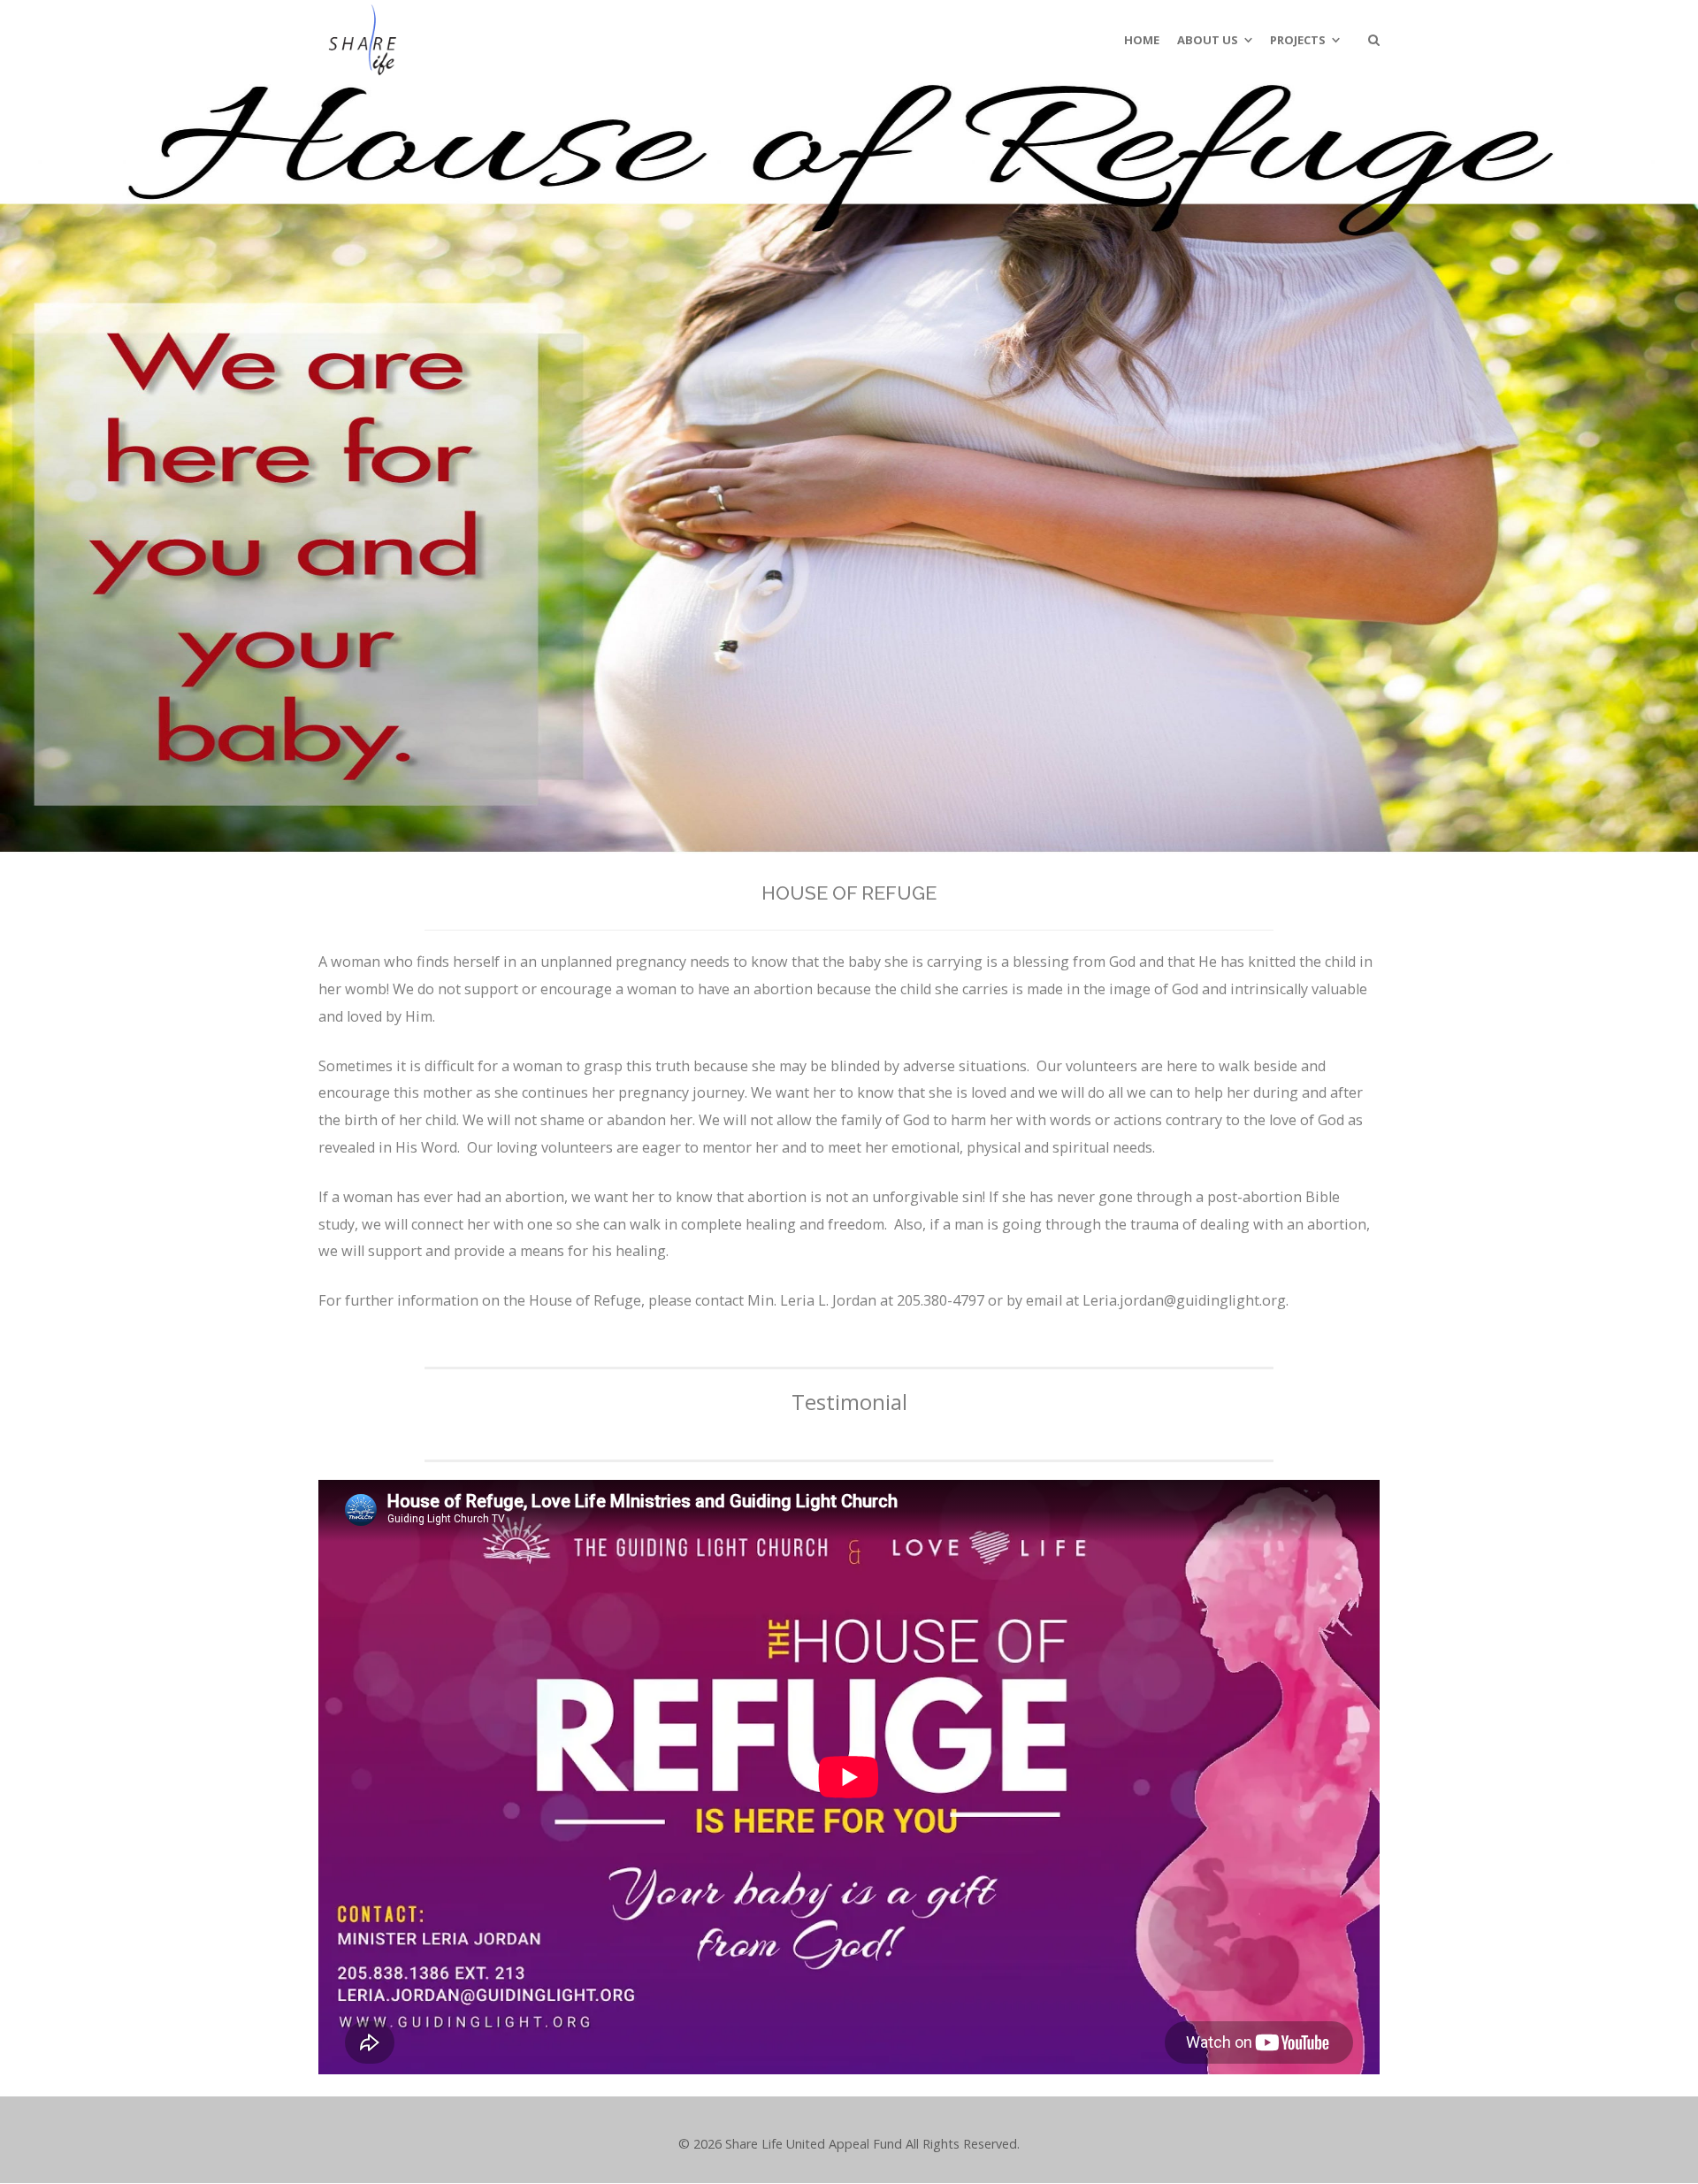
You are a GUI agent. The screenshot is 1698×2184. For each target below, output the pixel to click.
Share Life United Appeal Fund (814, 2144)
